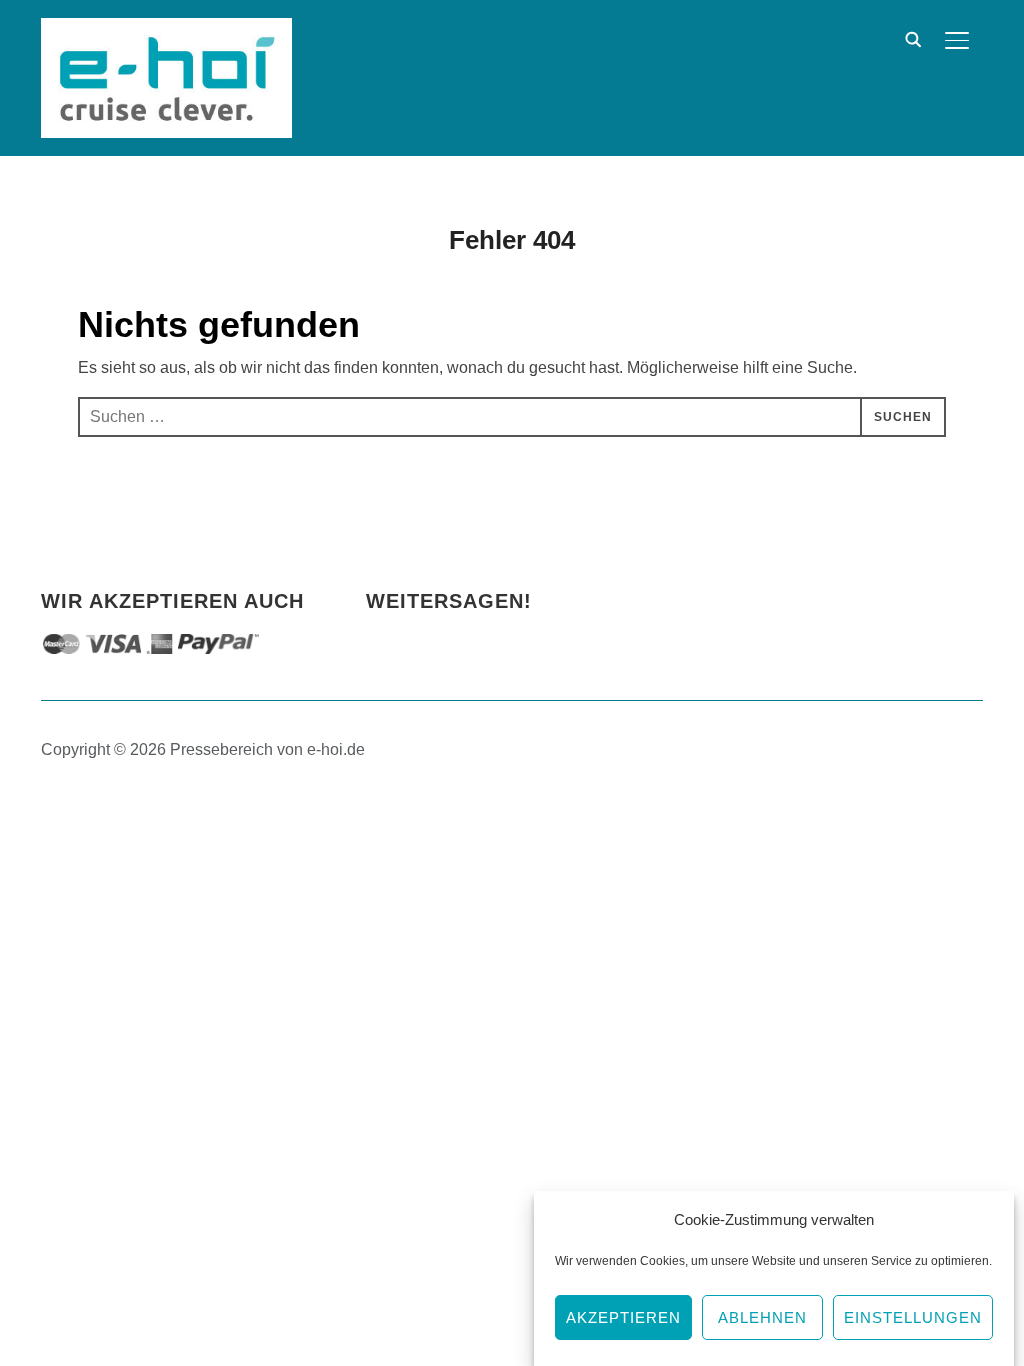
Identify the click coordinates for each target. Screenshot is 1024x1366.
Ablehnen (762, 1317)
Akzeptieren (623, 1317)
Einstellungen (913, 1317)
